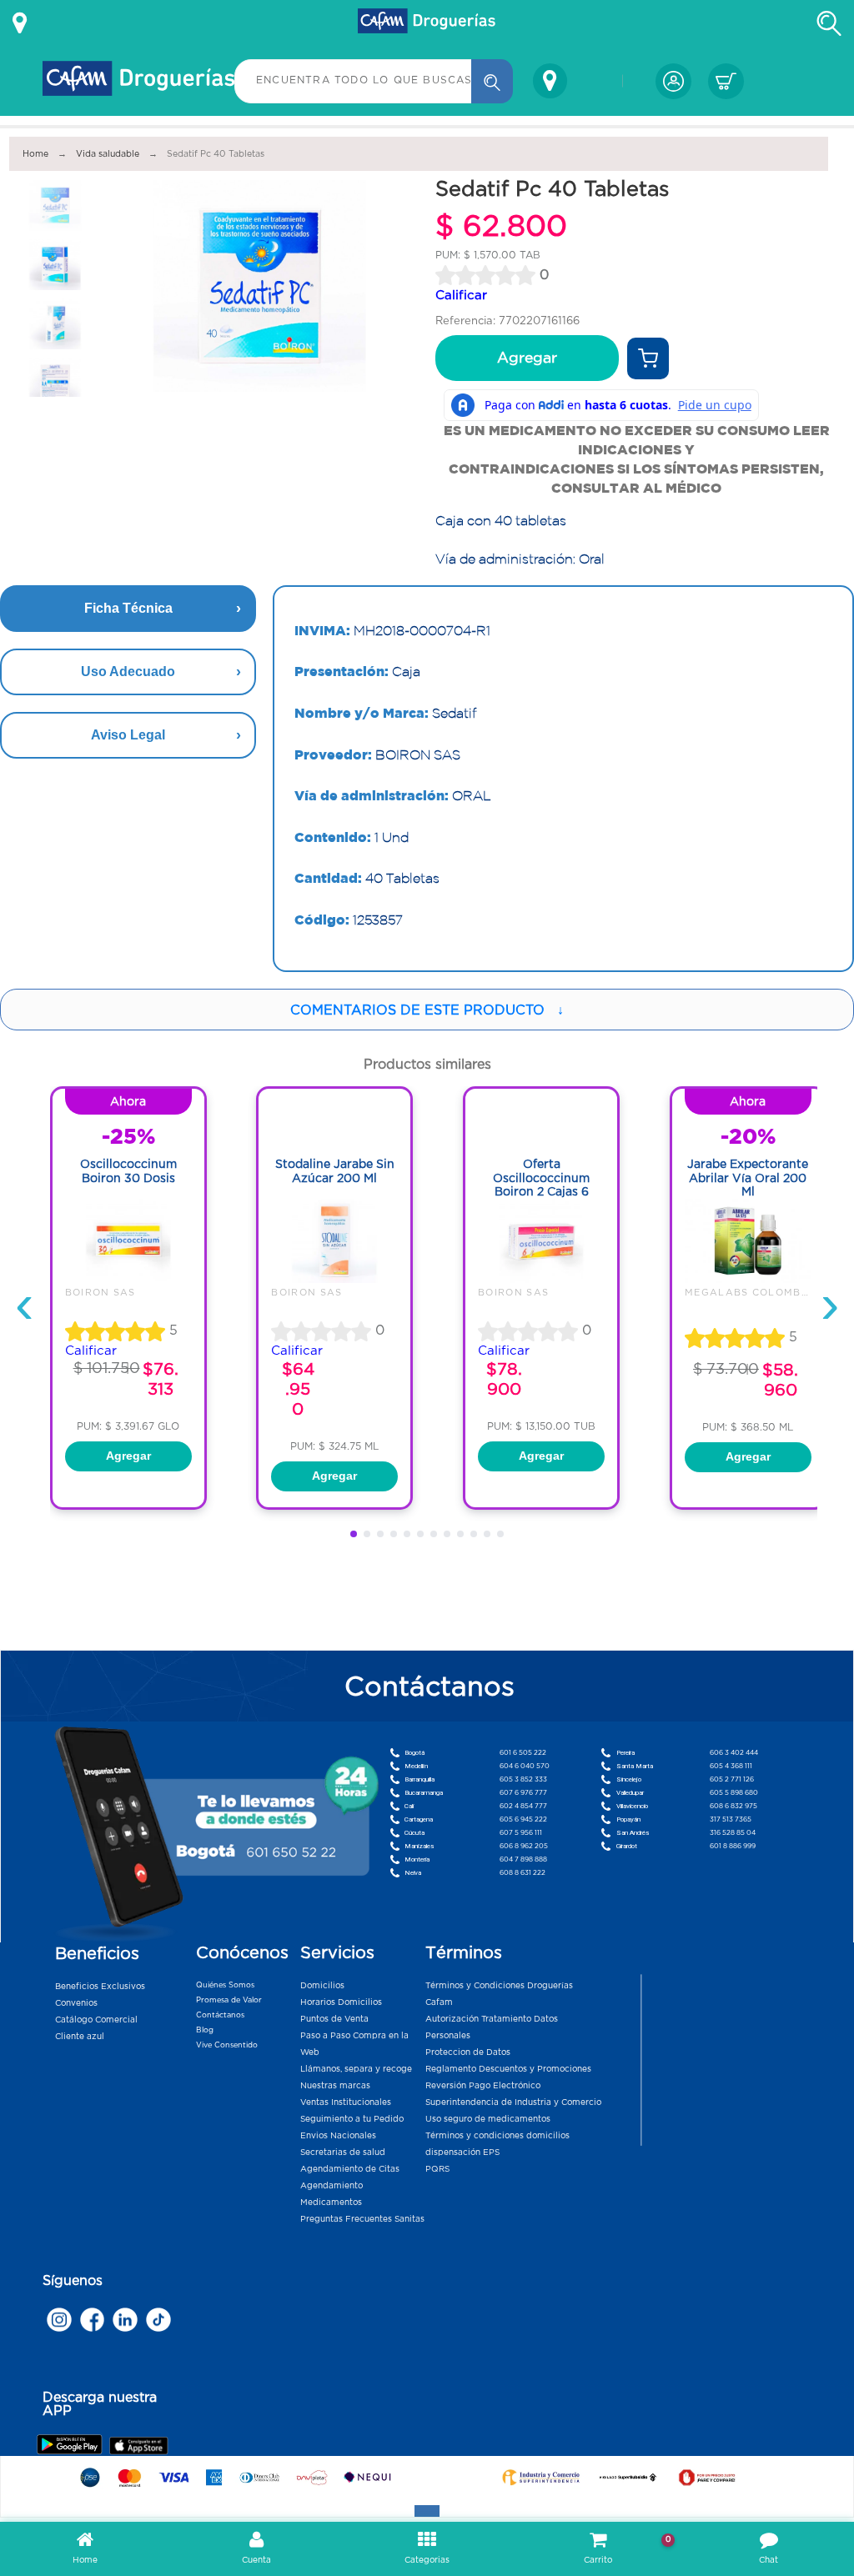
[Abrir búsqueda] (829, 23)
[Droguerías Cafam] (427, 23)
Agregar (527, 358)
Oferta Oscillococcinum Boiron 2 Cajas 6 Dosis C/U (541, 1185)
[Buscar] (492, 81)
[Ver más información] (20, 23)
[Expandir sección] (427, 2511)
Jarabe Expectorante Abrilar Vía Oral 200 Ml (748, 1178)
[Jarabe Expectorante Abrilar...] (748, 1279)
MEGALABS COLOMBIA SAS (762, 1292)
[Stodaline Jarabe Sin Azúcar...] (334, 1279)
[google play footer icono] (72, 2444)
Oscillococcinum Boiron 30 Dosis (128, 1171)
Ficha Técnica (128, 608)
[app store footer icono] (138, 2446)
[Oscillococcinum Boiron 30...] (128, 1279)
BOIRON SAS (100, 1292)
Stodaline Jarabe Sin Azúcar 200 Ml (335, 1171)
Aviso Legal (128, 735)
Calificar (461, 295)
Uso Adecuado (128, 672)
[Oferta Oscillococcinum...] (541, 1279)
